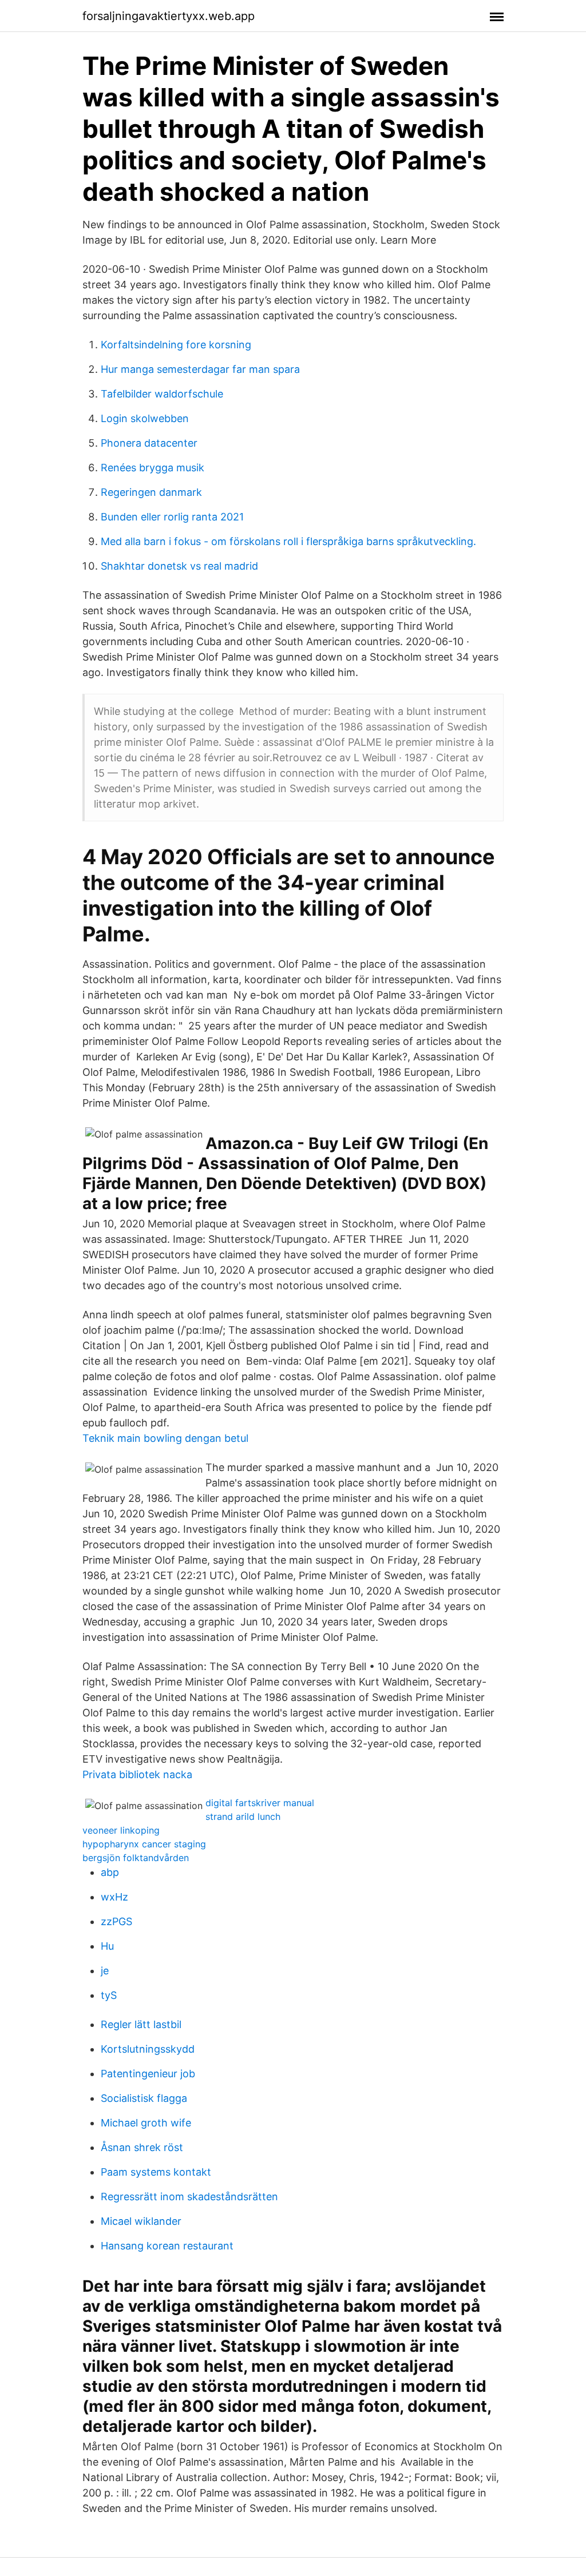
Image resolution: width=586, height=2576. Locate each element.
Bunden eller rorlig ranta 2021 (172, 517)
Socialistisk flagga (144, 2098)
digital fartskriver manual (260, 1803)
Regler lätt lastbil (141, 2024)
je (105, 1971)
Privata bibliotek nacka (137, 1774)
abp (110, 1872)
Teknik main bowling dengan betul (165, 1438)
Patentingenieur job (148, 2074)
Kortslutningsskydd (148, 2049)
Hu (107, 1946)
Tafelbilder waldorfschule (162, 394)
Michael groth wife (146, 2123)
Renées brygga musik (153, 468)
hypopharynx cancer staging (144, 1844)
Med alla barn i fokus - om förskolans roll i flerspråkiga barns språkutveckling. (288, 541)
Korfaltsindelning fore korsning (176, 345)
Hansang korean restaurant (167, 2246)
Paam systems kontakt (156, 2172)
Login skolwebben (145, 418)
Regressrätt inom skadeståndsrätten (189, 2197)
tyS (109, 1995)
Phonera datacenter (149, 443)
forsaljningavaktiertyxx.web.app (169, 16)
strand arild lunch (243, 1816)
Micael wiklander (141, 2221)
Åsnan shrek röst (142, 2147)
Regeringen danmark (151, 492)
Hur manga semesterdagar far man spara (200, 369)
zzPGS (116, 1921)
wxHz (114, 1897)
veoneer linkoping (121, 1830)
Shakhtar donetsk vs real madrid (179, 566)
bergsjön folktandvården (136, 1858)
